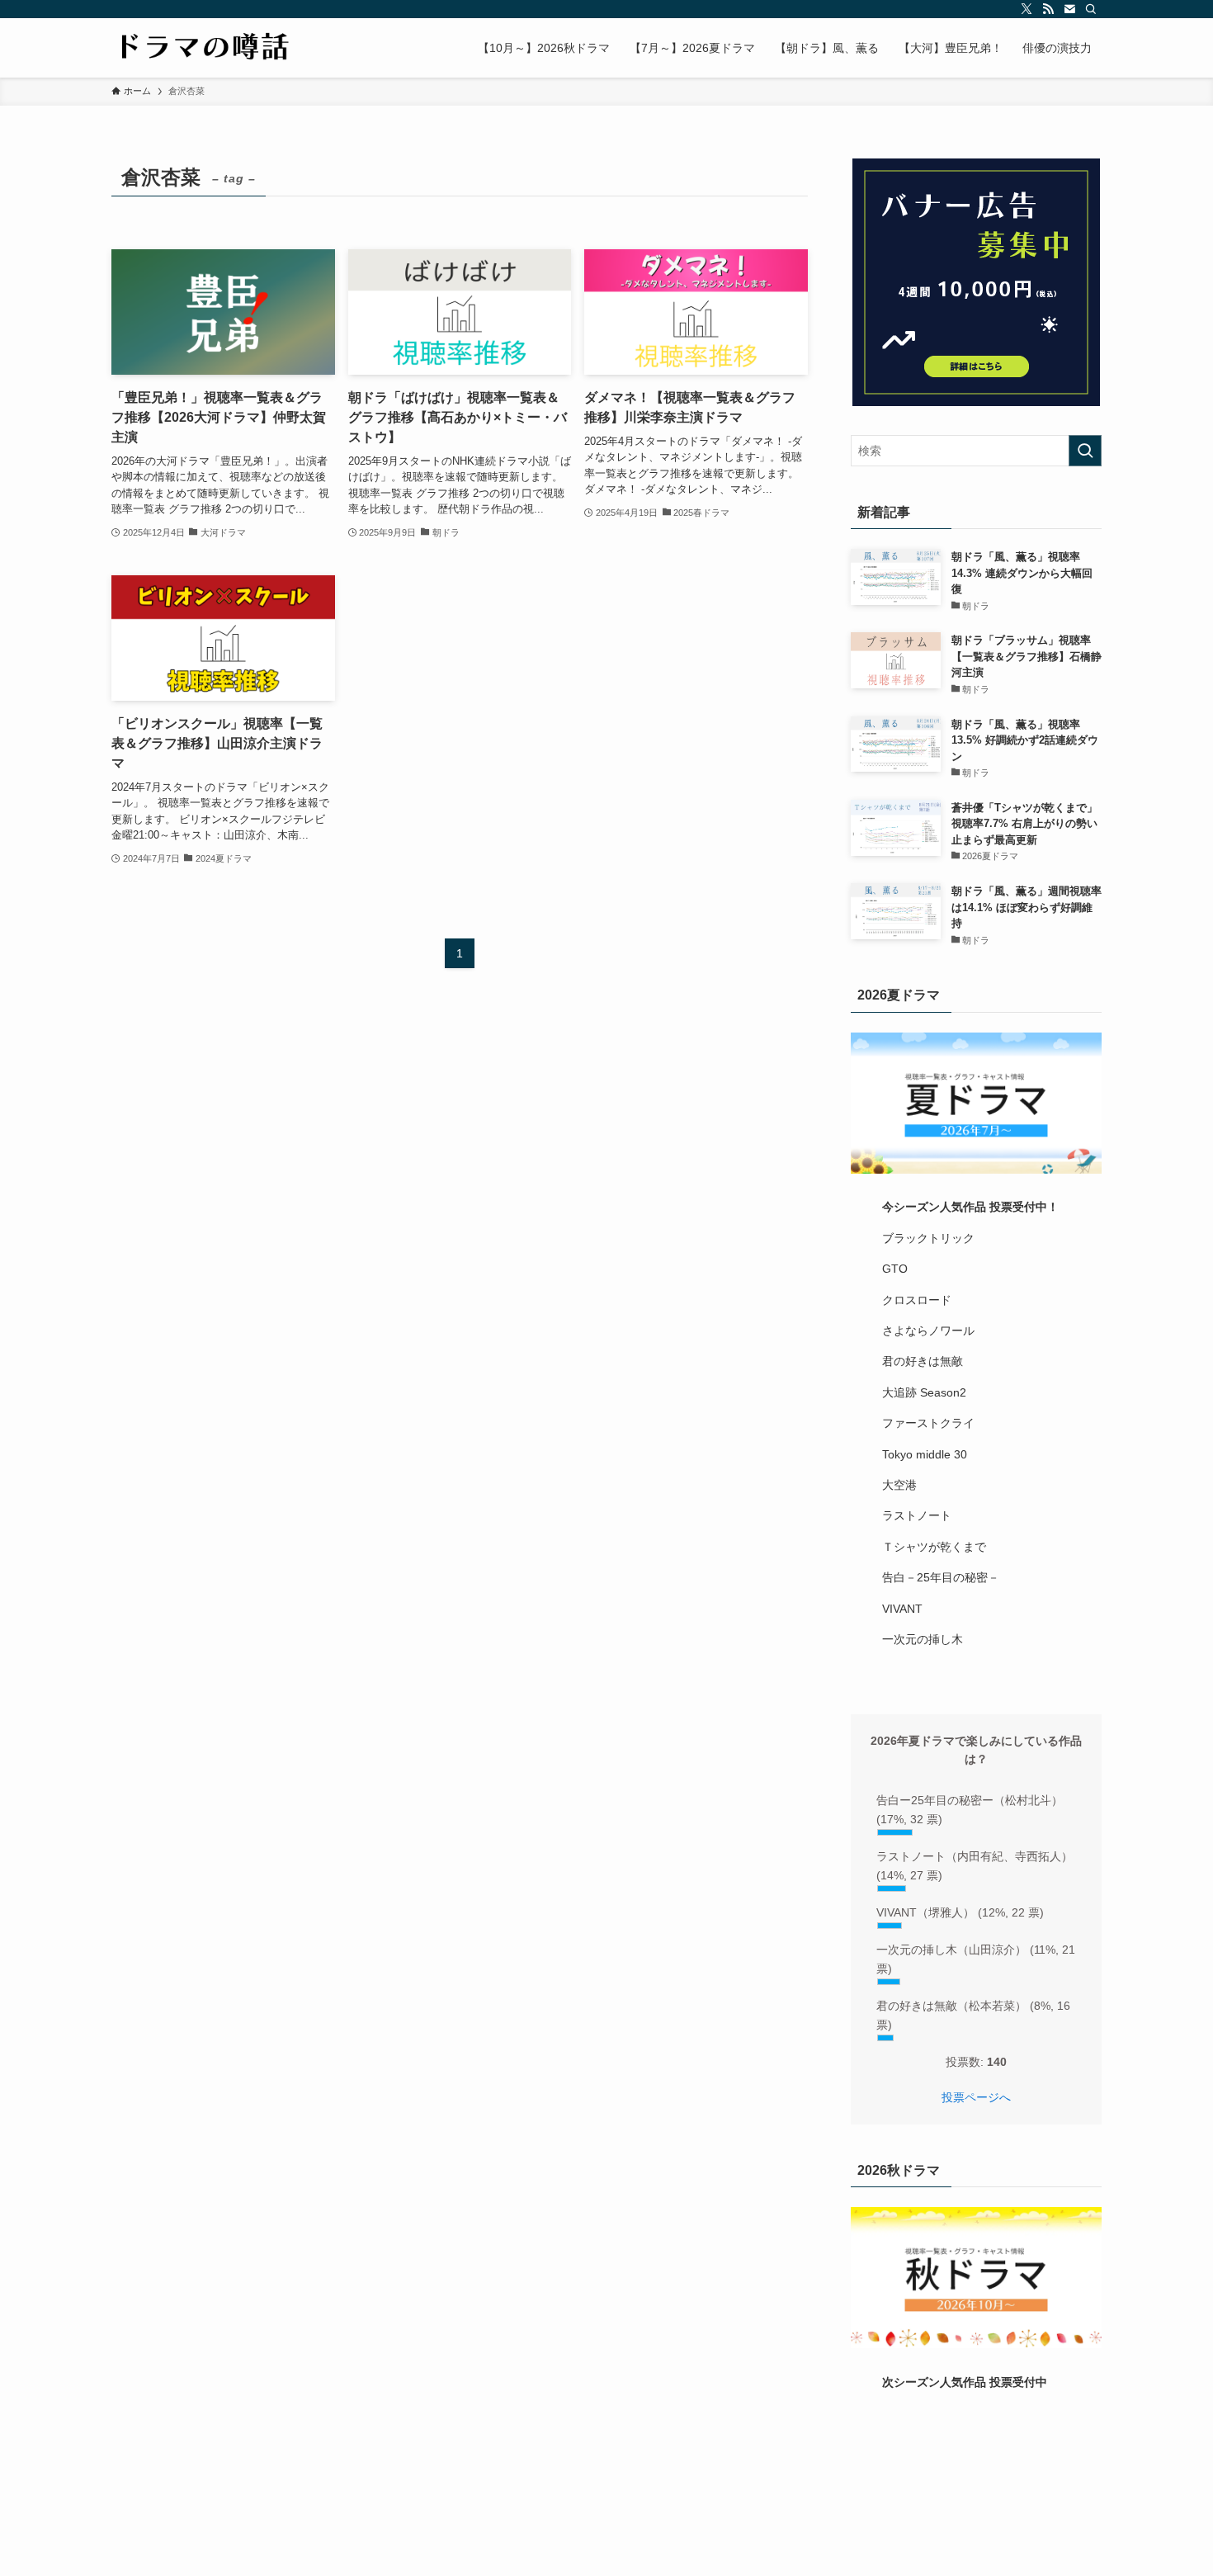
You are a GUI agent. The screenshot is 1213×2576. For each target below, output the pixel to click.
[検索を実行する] (1085, 451)
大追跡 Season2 (924, 1392)
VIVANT (902, 1609)
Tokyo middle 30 (925, 1454)
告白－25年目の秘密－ (941, 1577)
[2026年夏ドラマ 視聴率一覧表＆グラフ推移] (976, 1103)
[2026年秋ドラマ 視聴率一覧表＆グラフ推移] (976, 2278)
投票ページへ (976, 2097)
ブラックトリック (928, 1238)
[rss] (1048, 9)
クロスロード (917, 1300)
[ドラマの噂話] (201, 48)
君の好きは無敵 (923, 1361)
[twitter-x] (1027, 9)
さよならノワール (928, 1331)
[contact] (1069, 9)
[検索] (1091, 9)
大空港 (899, 1485)
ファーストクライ (928, 1423)
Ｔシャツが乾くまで (934, 1547)
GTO (895, 1269)
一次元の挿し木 (923, 1639)
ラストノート (917, 1515)
